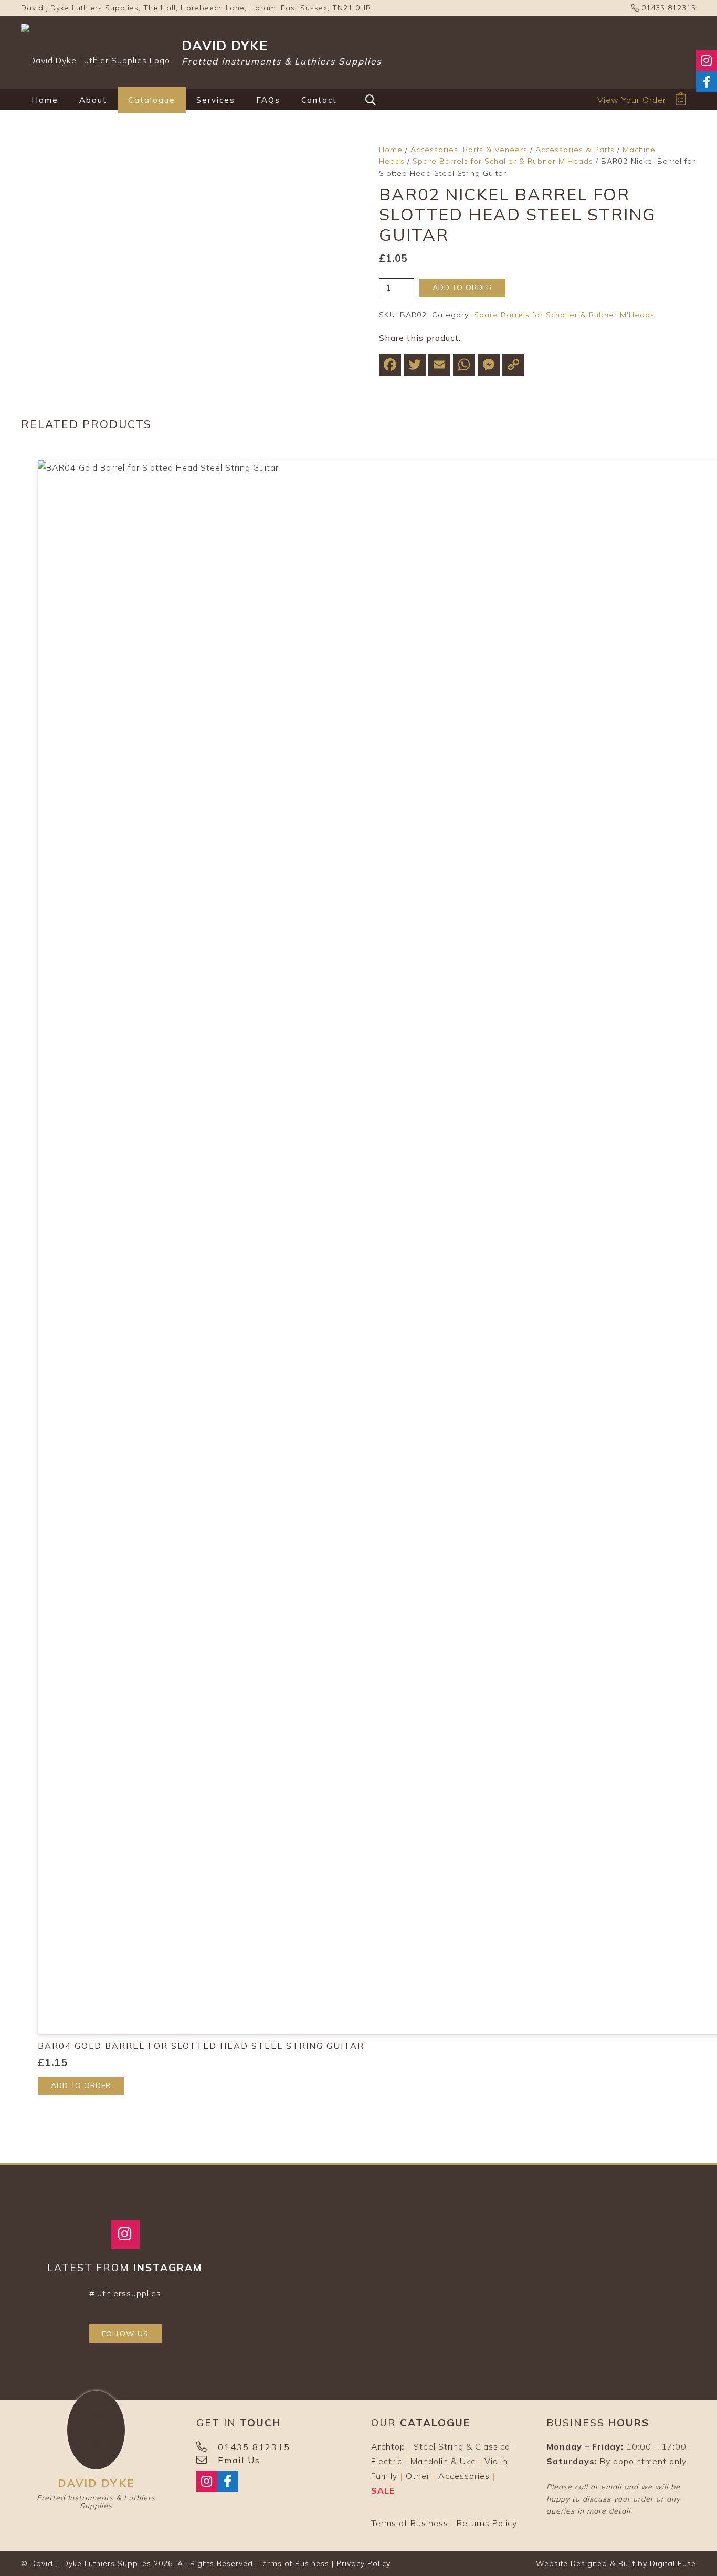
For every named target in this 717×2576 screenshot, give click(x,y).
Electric (387, 2461)
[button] (114, 100)
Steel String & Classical (463, 2446)
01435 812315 (667, 8)
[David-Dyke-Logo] (96, 52)
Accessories (464, 2476)
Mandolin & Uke (443, 2461)
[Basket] (681, 99)
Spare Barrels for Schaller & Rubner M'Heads (503, 161)
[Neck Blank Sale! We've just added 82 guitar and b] (565, 2249)
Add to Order (462, 288)
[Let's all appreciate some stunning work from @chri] (565, 2305)
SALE (383, 2490)
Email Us (239, 2460)
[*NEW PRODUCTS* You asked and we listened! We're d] (656, 2305)
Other (418, 2476)
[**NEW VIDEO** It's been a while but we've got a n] (385, 2249)
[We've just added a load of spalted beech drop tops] (475, 2305)
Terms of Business (410, 2523)
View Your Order (632, 100)
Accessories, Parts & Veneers (469, 150)
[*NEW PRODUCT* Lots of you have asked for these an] (385, 2305)
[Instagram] (125, 2234)
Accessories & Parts (575, 150)
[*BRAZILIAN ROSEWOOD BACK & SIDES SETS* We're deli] (294, 2249)
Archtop (388, 2446)
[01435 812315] (207, 2447)
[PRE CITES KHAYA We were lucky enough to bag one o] (656, 2249)
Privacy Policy (363, 2563)
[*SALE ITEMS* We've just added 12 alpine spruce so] (475, 2249)
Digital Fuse (673, 2563)
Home (391, 150)
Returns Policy (487, 2523)
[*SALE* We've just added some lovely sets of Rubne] (294, 2305)
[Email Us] (207, 2460)
